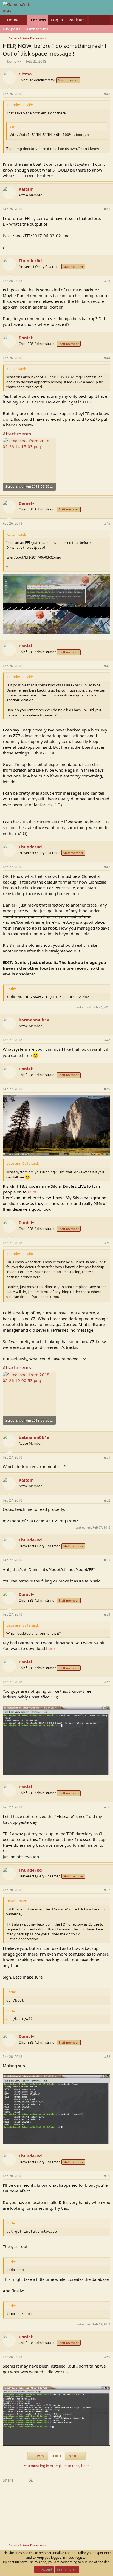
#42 (107, 209)
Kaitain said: (16, 369)
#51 (107, 1457)
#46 (107, 666)
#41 (107, 94)
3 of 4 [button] (56, 2456)
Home (13, 20)
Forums (38, 20)
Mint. (56, 1200)
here (50, 1648)
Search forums (36, 29)
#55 (107, 1682)
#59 (107, 2176)
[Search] (105, 20)
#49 (107, 1089)
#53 (107, 1560)
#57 (107, 1890)
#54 (107, 1614)
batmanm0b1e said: (22, 1163)
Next (73, 2456)
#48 (107, 1040)
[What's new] (94, 20)
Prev (40, 2456)
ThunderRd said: (20, 105)
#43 (107, 281)
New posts (11, 29)
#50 (107, 1243)
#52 (107, 1500)
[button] (23, 20)
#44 (107, 358)
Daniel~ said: (16, 1901)
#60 (107, 2357)
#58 (107, 2057)
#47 (107, 867)
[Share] (99, 94)
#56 (107, 1807)
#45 (107, 523)
